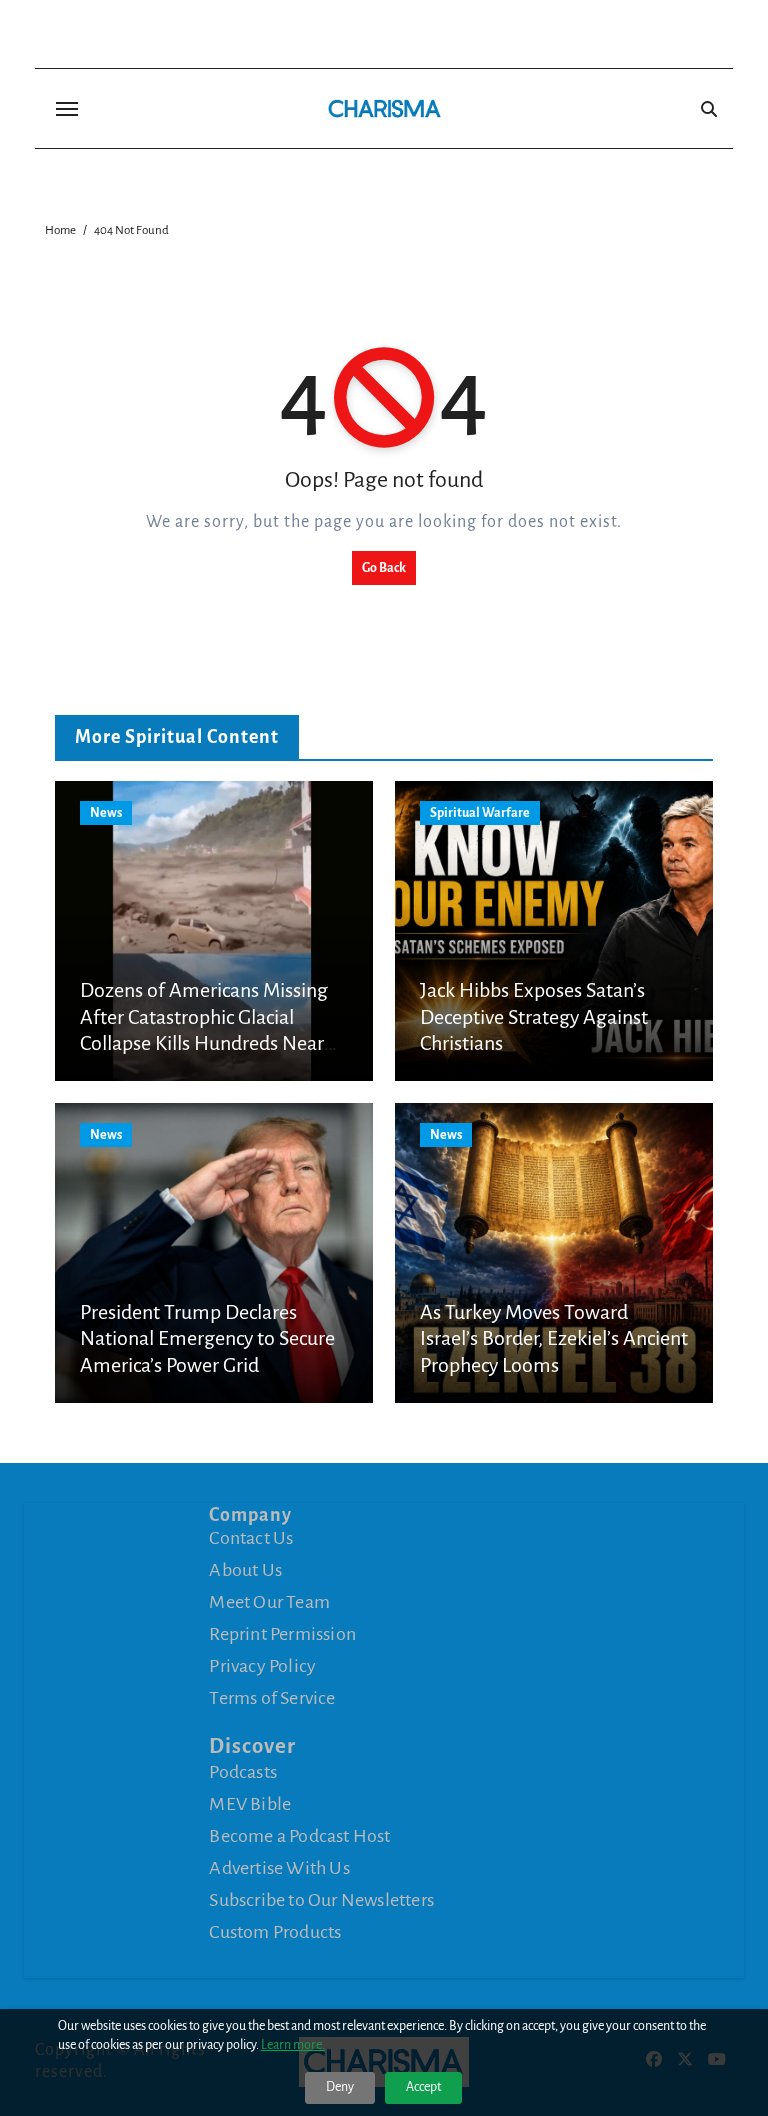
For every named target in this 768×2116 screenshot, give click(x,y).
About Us (245, 1570)
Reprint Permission (282, 1634)
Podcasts (243, 1772)
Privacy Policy (262, 1666)
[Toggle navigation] (67, 109)
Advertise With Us (279, 1868)
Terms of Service (272, 1698)
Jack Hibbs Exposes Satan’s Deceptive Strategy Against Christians (534, 1016)
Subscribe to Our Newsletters (321, 1900)
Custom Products (275, 1932)
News (106, 813)
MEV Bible (250, 1804)
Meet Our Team (269, 1602)
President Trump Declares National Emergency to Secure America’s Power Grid (207, 1338)
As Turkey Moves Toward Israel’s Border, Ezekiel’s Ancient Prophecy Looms (554, 1338)
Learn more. (293, 2045)
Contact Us (251, 1538)
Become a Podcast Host (299, 1836)
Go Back (384, 568)
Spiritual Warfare (480, 813)
